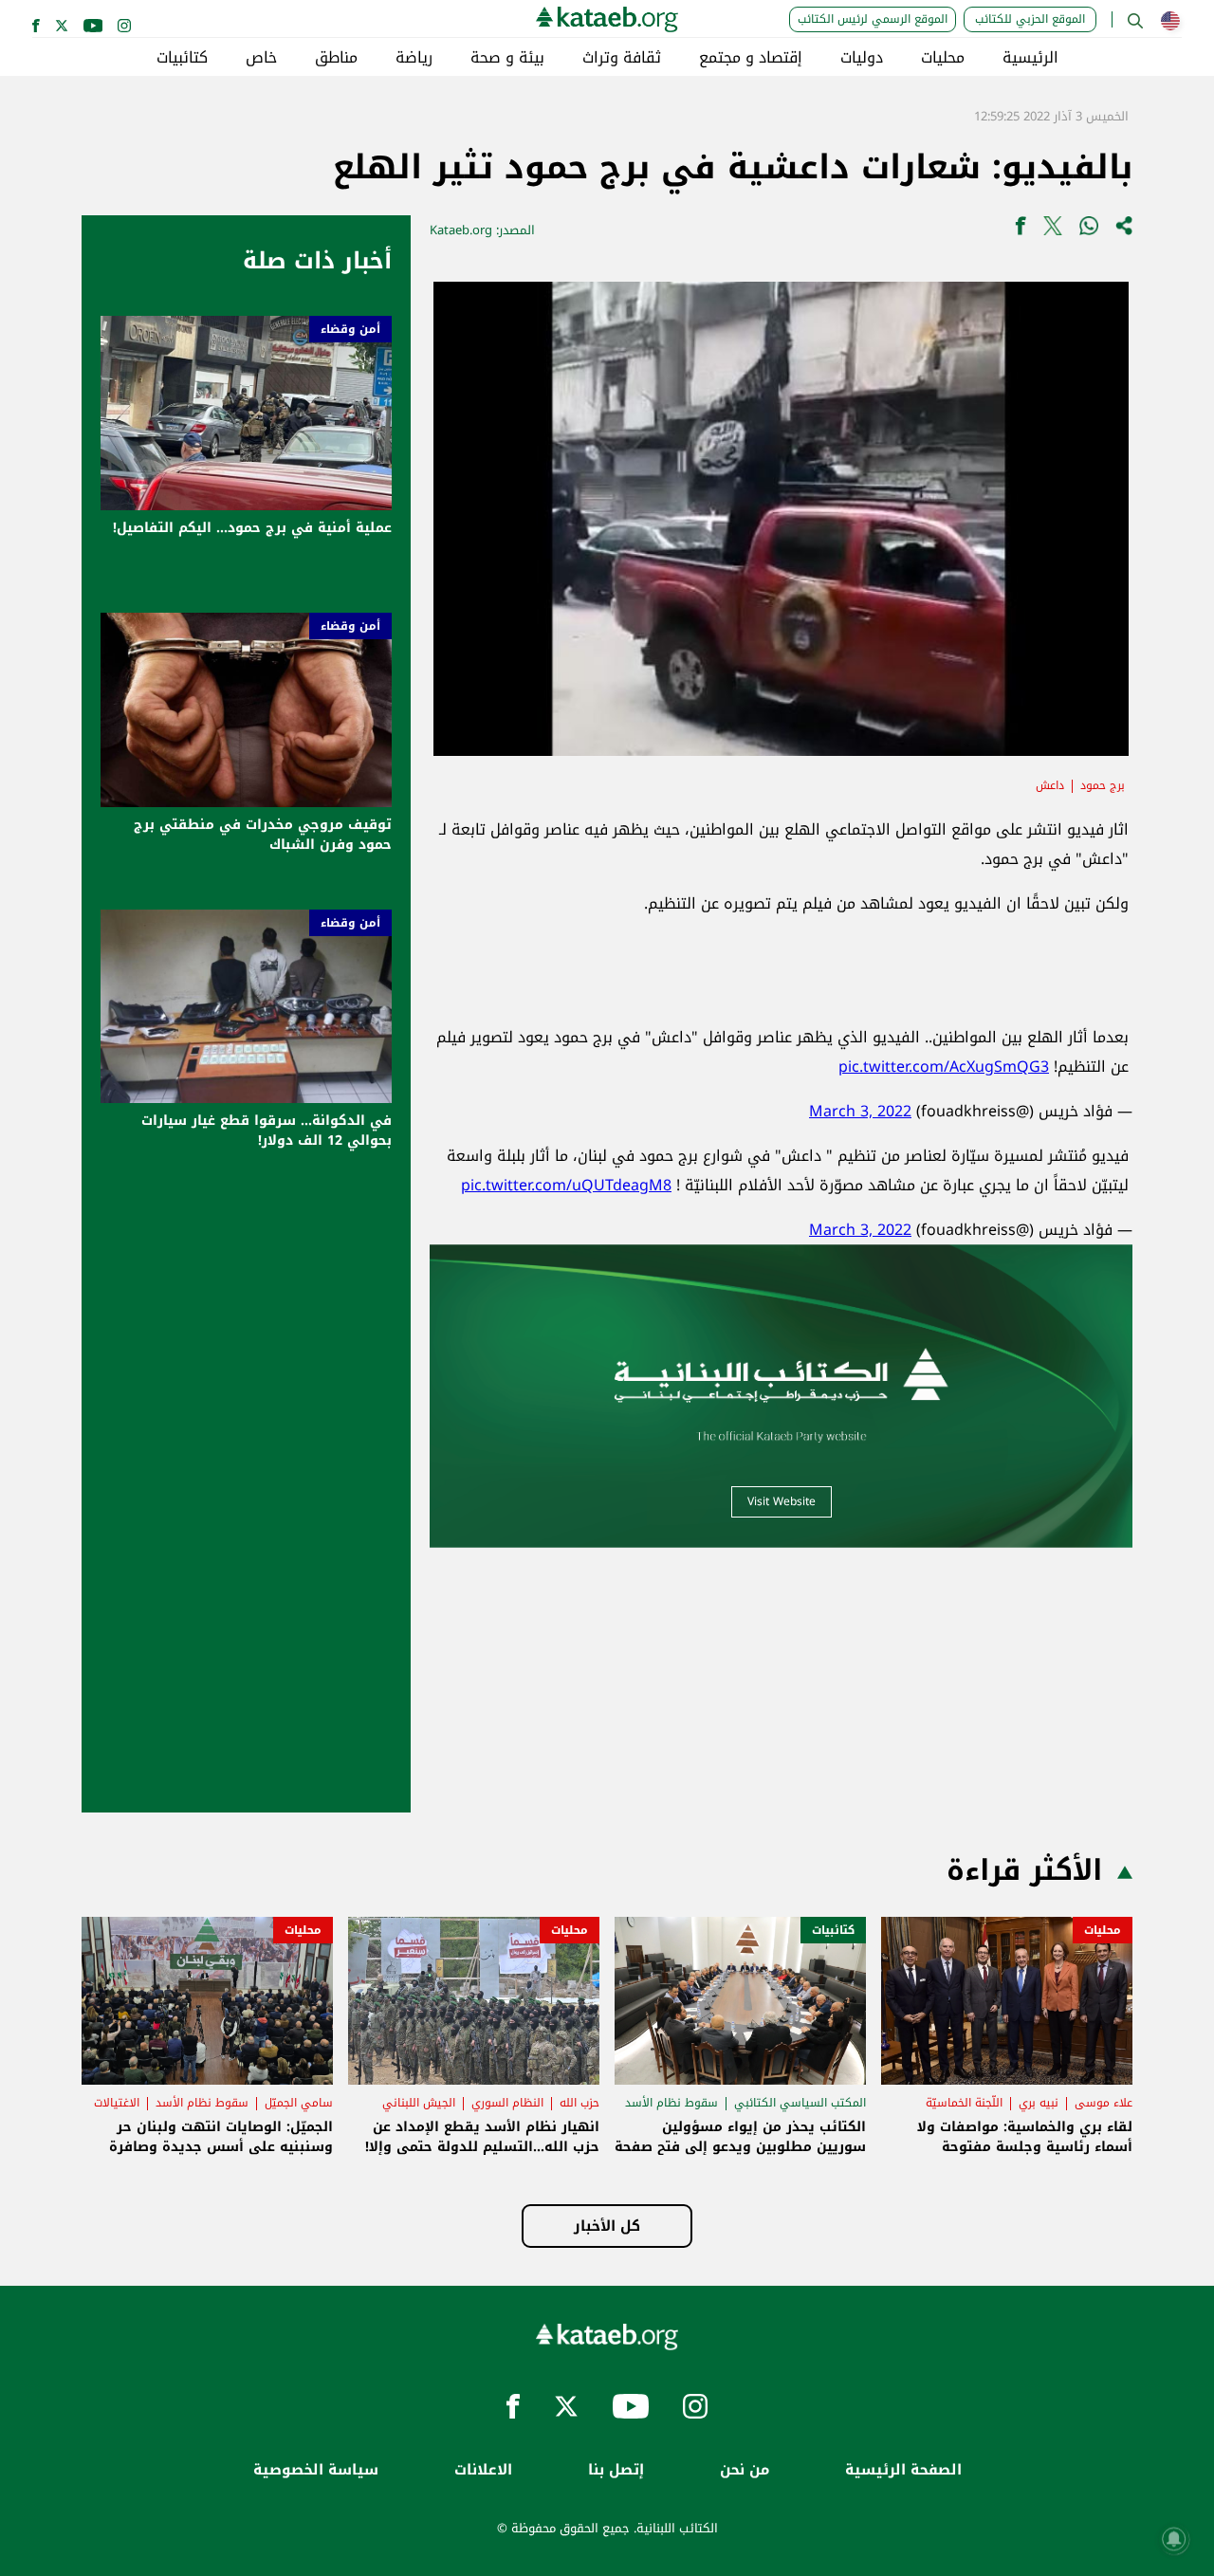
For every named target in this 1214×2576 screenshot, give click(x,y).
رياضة (414, 58)
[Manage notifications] (1174, 2539)
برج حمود (1103, 785)
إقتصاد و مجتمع (751, 58)
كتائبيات (182, 58)
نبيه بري (1039, 2103)
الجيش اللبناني (419, 2103)
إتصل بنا (616, 2470)
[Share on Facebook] (1021, 230)
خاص (261, 58)
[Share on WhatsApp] (1089, 230)
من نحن (745, 2470)
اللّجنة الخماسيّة (964, 2103)
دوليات (862, 58)
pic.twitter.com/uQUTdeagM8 (566, 1185)
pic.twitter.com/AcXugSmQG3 (944, 1067)
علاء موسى (1104, 2103)
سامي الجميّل (299, 2103)
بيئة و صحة (507, 58)
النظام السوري (507, 2103)
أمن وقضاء (350, 329)
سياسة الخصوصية (316, 2470)
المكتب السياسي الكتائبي (800, 2103)
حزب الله (579, 2103)
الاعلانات (483, 2470)
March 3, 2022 (860, 1111)
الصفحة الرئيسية (903, 2470)
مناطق (336, 58)
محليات (943, 58)
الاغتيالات (117, 2103)
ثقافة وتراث (622, 58)
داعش (1050, 785)
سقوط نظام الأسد (671, 2103)
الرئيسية (1030, 58)
